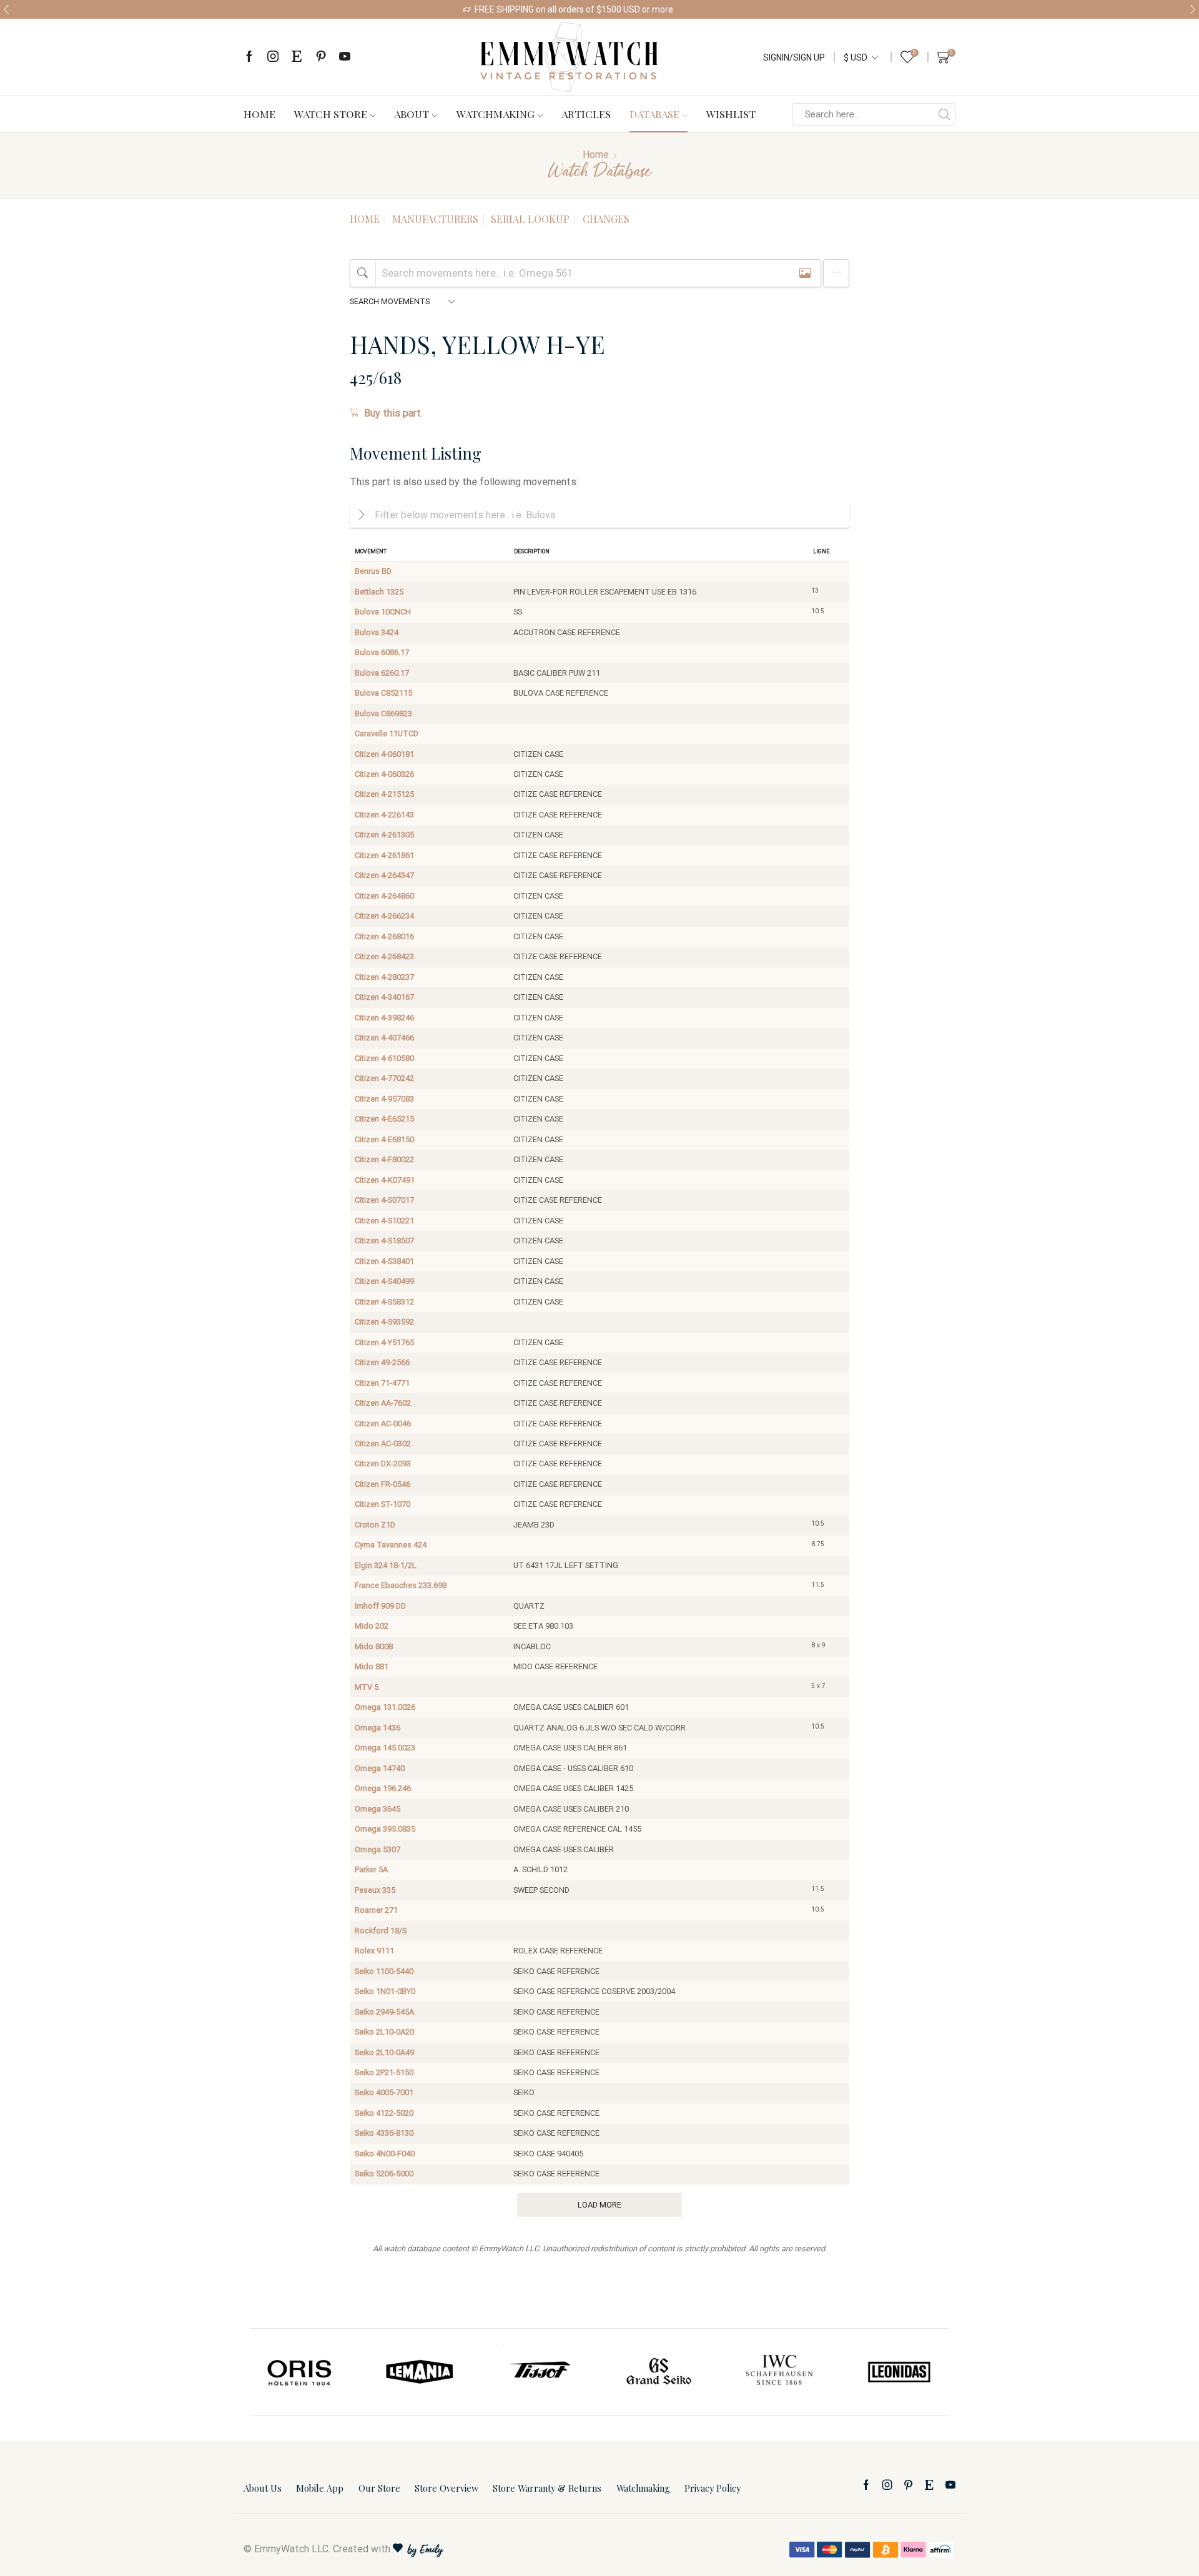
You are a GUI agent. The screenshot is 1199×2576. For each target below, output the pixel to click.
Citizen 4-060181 (384, 754)
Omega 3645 (377, 1809)
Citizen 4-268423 (384, 956)
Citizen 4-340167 (384, 997)
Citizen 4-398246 (384, 1018)
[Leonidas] (899, 2372)
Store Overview (447, 2488)
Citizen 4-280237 (384, 977)
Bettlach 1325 (379, 592)
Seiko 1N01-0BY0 (385, 1991)
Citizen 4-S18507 (384, 1241)
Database (654, 114)
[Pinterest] (321, 57)
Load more (599, 2205)
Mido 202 (372, 1626)
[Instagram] (273, 57)
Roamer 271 (376, 1910)
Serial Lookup (530, 219)
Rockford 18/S (381, 1931)
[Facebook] (249, 57)
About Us (263, 2488)
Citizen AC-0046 (383, 1424)
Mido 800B (374, 1646)
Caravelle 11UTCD (387, 733)
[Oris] (300, 2372)
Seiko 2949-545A (384, 2012)
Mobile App (320, 2488)
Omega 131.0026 (385, 1707)
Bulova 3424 (377, 632)
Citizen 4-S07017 (384, 1200)
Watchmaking (496, 114)
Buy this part (392, 413)
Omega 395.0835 (385, 1829)
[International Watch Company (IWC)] (779, 2372)
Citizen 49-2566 (382, 1362)
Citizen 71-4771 (382, 1383)
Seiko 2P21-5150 (384, 2072)
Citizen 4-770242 (384, 1078)
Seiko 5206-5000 (384, 2174)
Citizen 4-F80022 (384, 1159)
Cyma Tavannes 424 (391, 1545)
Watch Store (331, 114)
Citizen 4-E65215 (384, 1119)
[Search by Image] (805, 273)
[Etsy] (297, 57)
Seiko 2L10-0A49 (384, 2052)
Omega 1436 (377, 1728)
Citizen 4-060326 (384, 774)
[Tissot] (540, 2372)
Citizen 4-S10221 (384, 1221)
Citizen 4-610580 (384, 1058)
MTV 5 (367, 1687)
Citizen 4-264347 (384, 875)
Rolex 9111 (374, 1951)
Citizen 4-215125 (384, 794)
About (412, 114)
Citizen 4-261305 (384, 835)
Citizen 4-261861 (384, 855)
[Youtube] (345, 57)
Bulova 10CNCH (383, 612)
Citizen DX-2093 (383, 1463)
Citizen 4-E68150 (384, 1139)
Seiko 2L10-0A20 (384, 2032)
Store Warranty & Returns (547, 2488)
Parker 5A (371, 1869)
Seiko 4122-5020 (384, 2113)
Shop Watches (708, 9)
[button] (6, 9)
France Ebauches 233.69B (401, 1585)
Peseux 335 (375, 1890)
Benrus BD (373, 571)
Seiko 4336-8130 (384, 2133)
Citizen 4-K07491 (385, 1180)
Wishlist (731, 114)
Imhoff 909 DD (380, 1606)
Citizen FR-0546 (382, 1484)
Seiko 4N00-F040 (385, 2154)
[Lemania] (420, 2372)
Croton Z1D (375, 1525)
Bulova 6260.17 (382, 673)
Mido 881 (372, 1666)
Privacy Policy (713, 2488)
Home (259, 114)
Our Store (379, 2488)
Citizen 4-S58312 (384, 1302)
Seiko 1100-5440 (384, 1971)
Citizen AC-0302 (383, 1443)
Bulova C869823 (383, 713)
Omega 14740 (380, 1768)
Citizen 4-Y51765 (384, 1342)
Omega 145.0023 (385, 1748)
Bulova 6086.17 (382, 652)
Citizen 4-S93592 (384, 1322)
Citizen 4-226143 (384, 815)
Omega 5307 (377, 1849)
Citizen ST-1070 (382, 1504)
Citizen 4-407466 (384, 1038)
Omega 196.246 (383, 1788)
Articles (586, 114)
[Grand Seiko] (659, 2372)
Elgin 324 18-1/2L (386, 1565)
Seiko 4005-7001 (384, 2092)
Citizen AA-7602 (383, 1403)
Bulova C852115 (383, 693)
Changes (606, 219)
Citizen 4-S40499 (384, 1281)
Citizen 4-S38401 (384, 1261)
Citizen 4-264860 (384, 896)
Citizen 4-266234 (384, 916)
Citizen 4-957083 (384, 1099)
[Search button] (944, 114)
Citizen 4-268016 (384, 936)
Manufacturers (435, 219)
